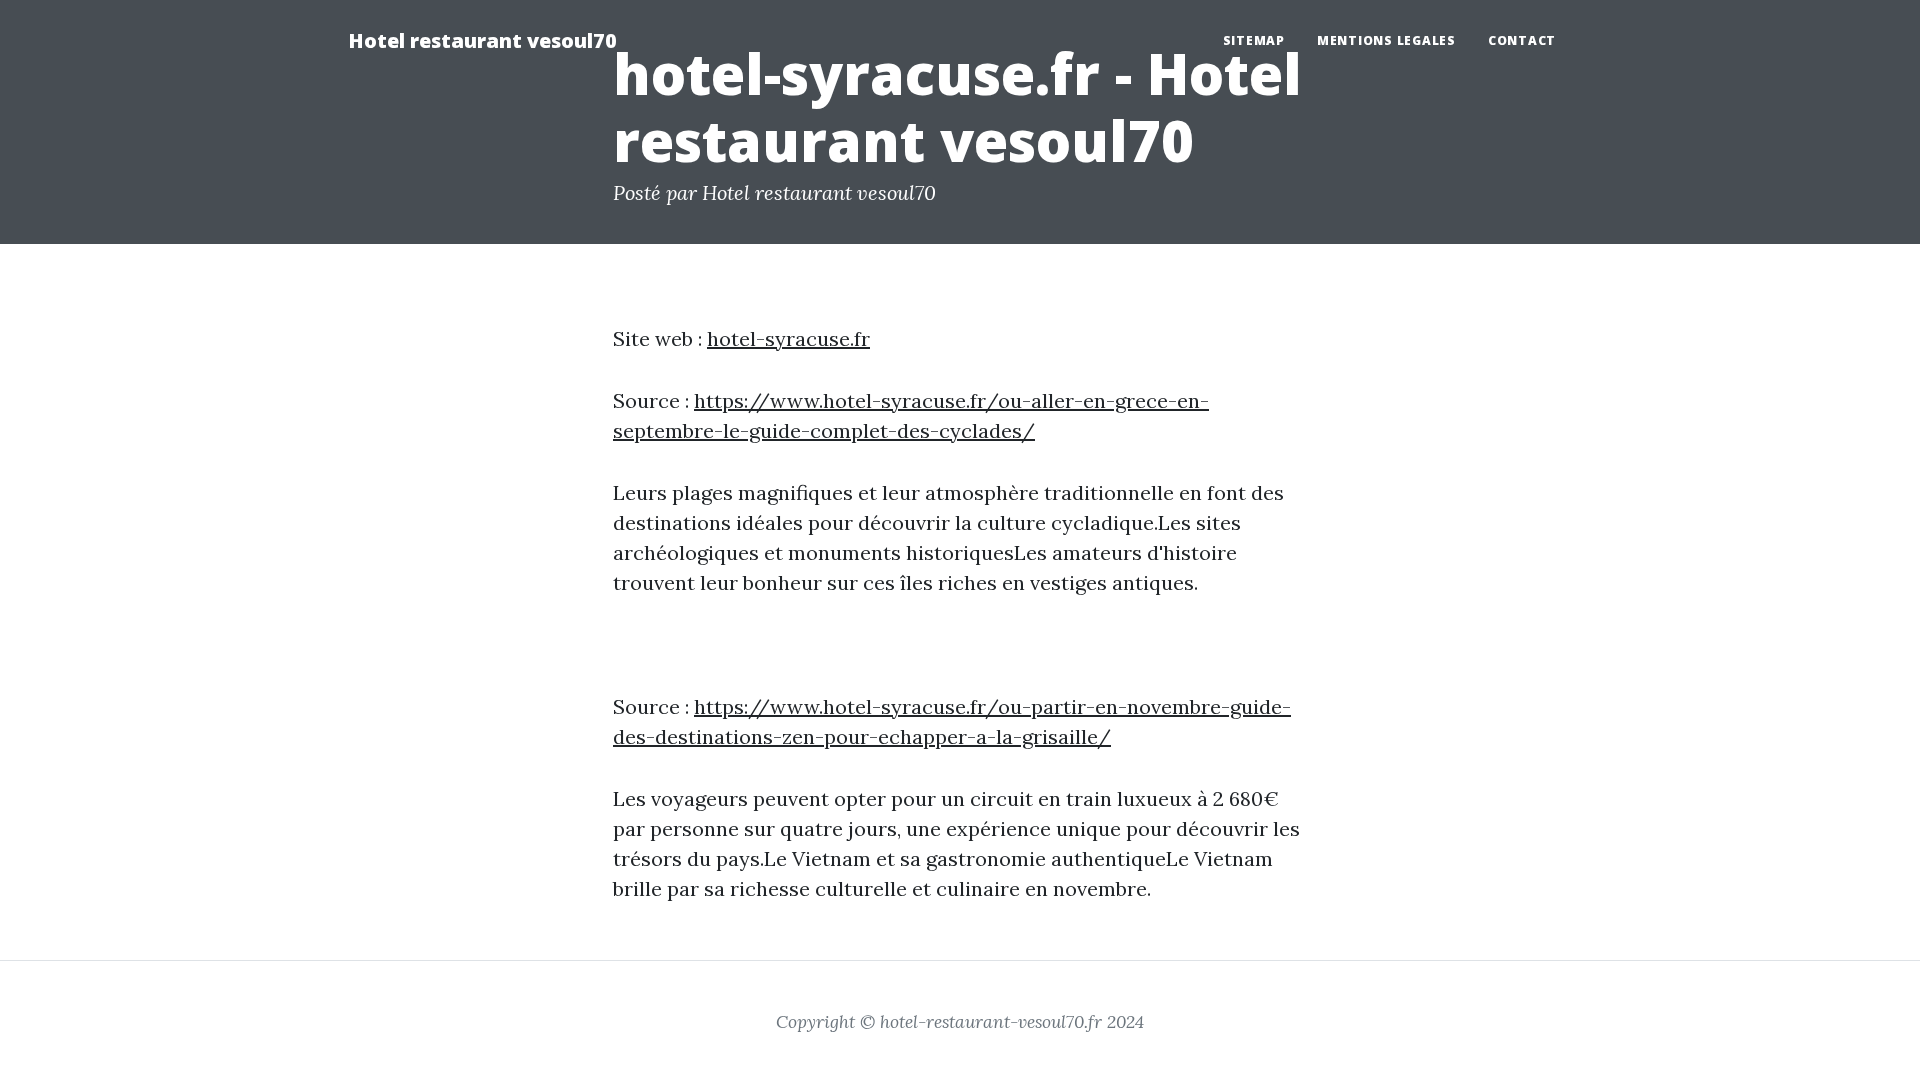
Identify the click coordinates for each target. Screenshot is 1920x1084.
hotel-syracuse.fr (788, 338)
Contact (1522, 40)
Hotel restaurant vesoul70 (482, 40)
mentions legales (1386, 40)
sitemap (1254, 40)
